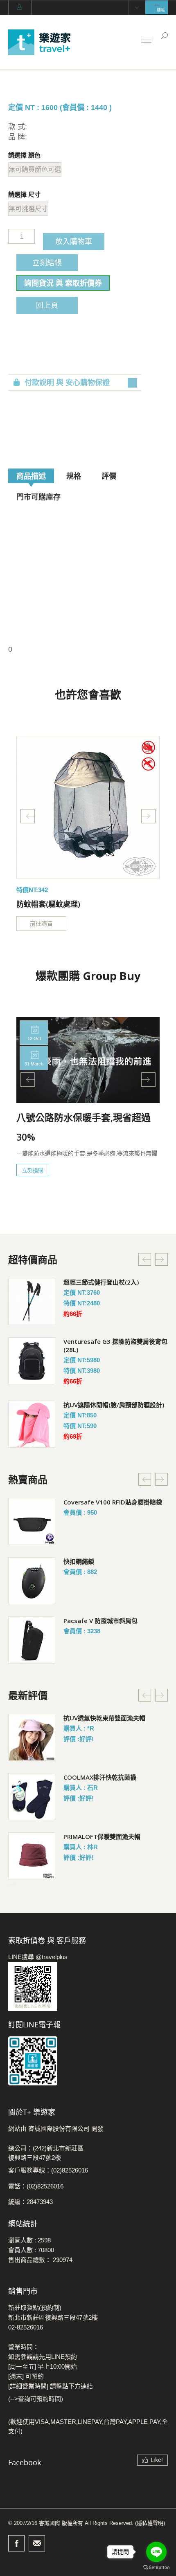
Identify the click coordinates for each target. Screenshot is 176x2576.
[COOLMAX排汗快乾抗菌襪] (32, 1797)
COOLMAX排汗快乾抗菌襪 (100, 1777)
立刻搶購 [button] (33, 1170)
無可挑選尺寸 (28, 209)
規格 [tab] (74, 476)
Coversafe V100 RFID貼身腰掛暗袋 (113, 1502)
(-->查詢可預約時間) (36, 2399)
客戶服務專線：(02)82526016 (48, 2170)
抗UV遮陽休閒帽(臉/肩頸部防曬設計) (114, 1405)
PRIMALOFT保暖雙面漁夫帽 (102, 1836)
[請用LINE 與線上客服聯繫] (88, 1986)
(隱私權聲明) (150, 2523)
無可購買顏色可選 (35, 169)
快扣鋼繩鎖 (79, 1561)
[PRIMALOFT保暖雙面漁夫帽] (32, 1856)
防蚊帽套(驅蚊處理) (48, 904)
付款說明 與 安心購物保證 (67, 383)
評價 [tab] (109, 476)
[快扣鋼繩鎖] (32, 1581)
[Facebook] (16, 2543)
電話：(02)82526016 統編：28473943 (36, 2194)
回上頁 (47, 305)
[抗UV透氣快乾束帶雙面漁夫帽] (32, 1737)
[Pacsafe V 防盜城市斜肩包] (32, 1640)
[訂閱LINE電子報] (88, 2061)
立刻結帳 (47, 262)
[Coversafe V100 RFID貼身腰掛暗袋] (32, 1521)
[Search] (165, 36)
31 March (34, 1064)
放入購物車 (74, 241)
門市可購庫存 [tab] (38, 497)
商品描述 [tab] (31, 476)
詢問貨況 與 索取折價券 (63, 283)
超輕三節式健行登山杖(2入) (101, 1282)
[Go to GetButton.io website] (156, 2568)
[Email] (37, 2543)
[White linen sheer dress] (88, 807)
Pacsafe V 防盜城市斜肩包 (100, 1621)
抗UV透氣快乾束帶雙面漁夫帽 (104, 1718)
